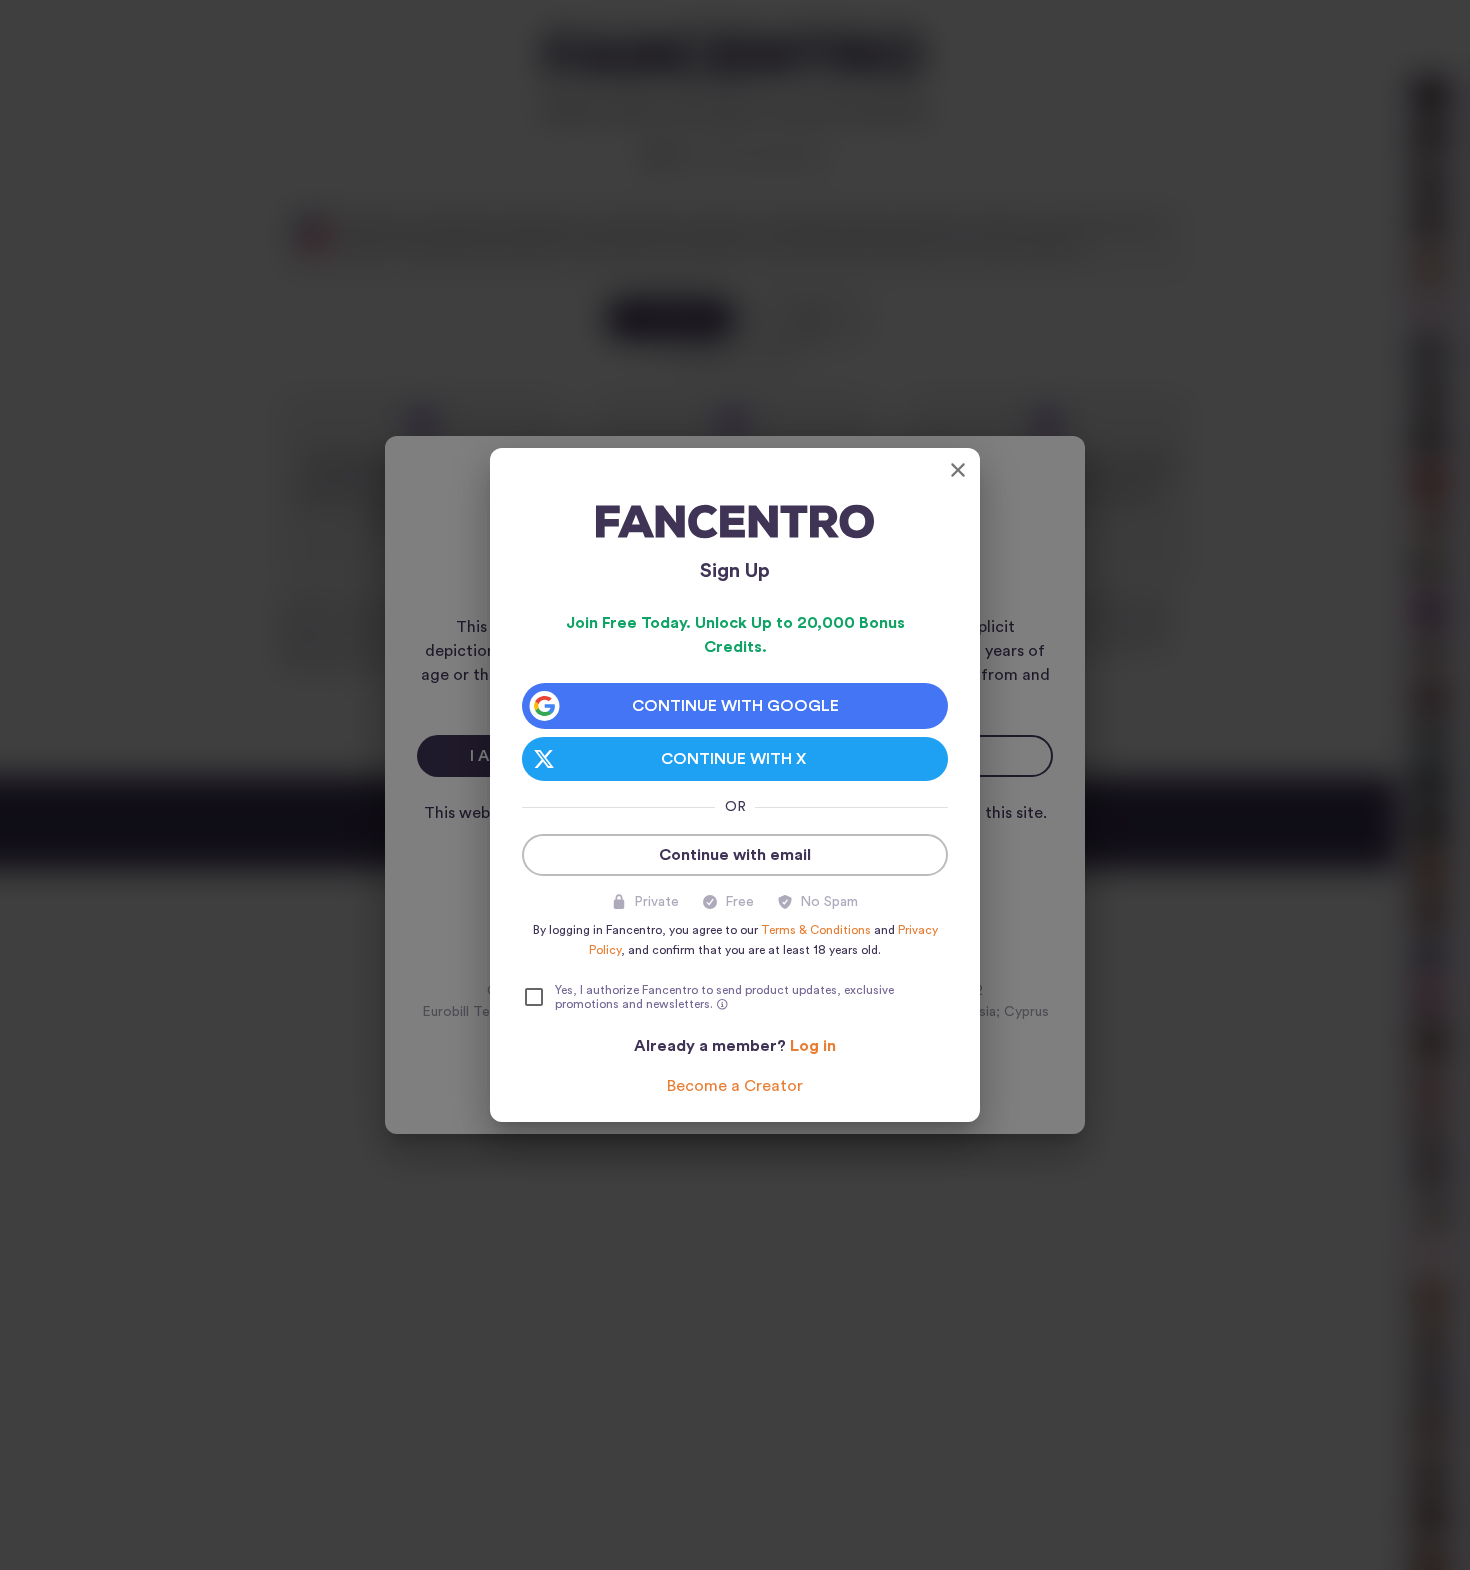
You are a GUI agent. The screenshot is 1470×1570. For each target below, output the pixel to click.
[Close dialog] (958, 470)
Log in (813, 1046)
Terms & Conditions (816, 930)
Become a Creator (735, 1086)
